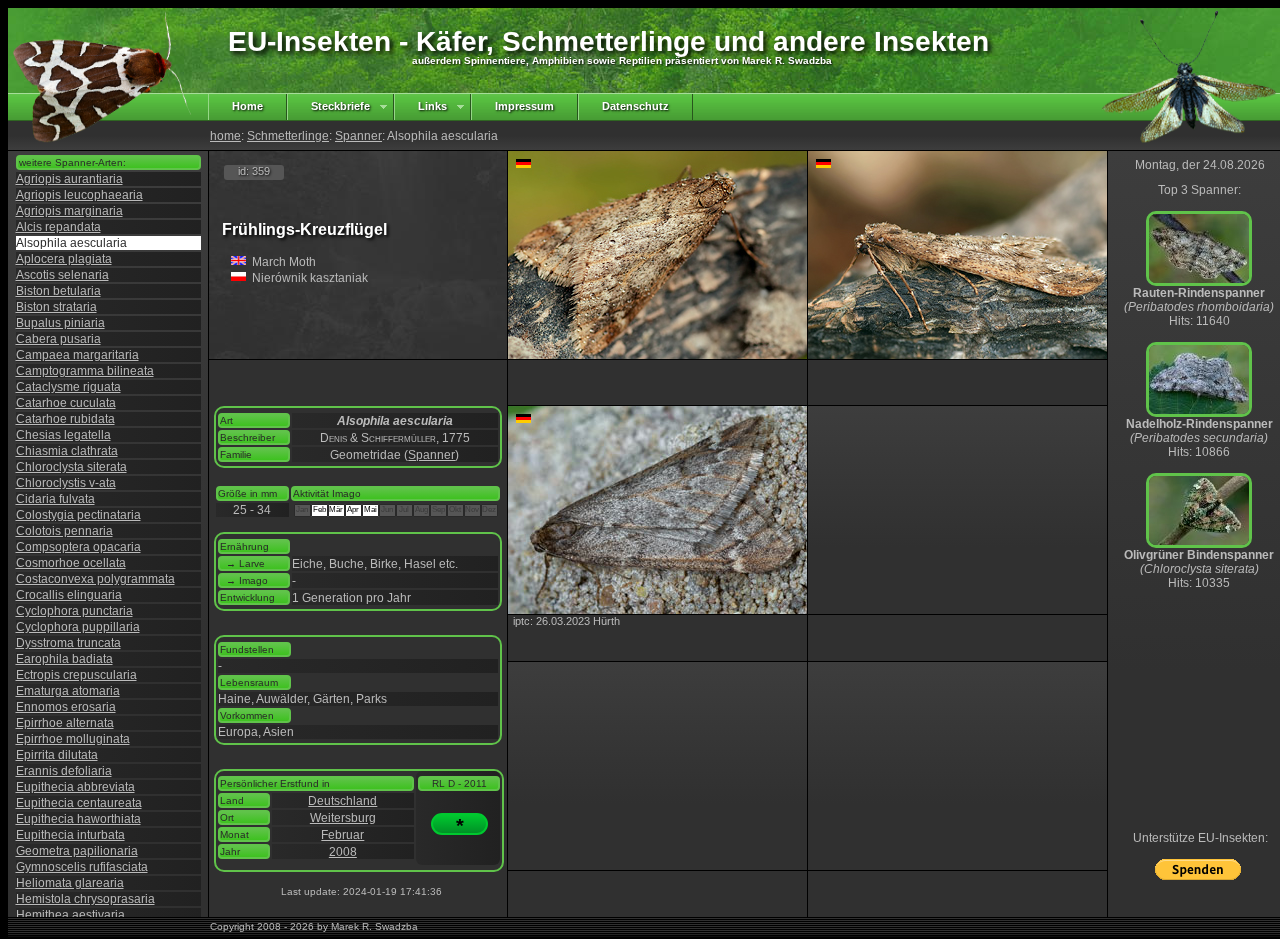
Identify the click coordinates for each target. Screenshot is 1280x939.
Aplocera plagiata (64, 259)
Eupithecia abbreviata (75, 787)
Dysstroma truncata (68, 643)
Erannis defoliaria (64, 771)
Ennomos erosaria (66, 707)
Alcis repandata (58, 227)
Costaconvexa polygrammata (95, 579)
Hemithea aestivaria (70, 915)
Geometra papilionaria (77, 851)
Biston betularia (58, 291)
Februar (342, 835)
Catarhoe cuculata (66, 403)
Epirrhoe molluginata (73, 739)
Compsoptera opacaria (78, 547)
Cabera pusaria (58, 339)
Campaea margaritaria (77, 355)
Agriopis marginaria (69, 211)
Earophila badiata (64, 659)
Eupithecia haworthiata (78, 819)
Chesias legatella (63, 435)
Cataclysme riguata (68, 387)
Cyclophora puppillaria (78, 627)
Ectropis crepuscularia (76, 675)
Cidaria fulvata (55, 499)
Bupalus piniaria (60, 323)
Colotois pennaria (64, 531)
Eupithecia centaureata (79, 803)
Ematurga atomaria (68, 691)
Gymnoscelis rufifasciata (82, 867)
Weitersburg (343, 818)
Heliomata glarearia (70, 883)
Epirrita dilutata (57, 755)
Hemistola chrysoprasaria (85, 899)
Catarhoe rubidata (65, 419)
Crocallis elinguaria (69, 595)
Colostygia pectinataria (78, 515)
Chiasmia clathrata (67, 451)
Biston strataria (56, 307)
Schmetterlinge (288, 136)
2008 (343, 852)
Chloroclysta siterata (71, 467)
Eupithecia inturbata (70, 835)
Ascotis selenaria (62, 275)
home (225, 136)
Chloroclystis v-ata (66, 483)
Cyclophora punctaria (74, 611)
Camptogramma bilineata (85, 371)
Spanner (358, 136)
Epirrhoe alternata (65, 723)
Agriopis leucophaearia (79, 195)
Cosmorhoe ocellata (71, 563)
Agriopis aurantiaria (69, 179)
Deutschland (342, 801)
